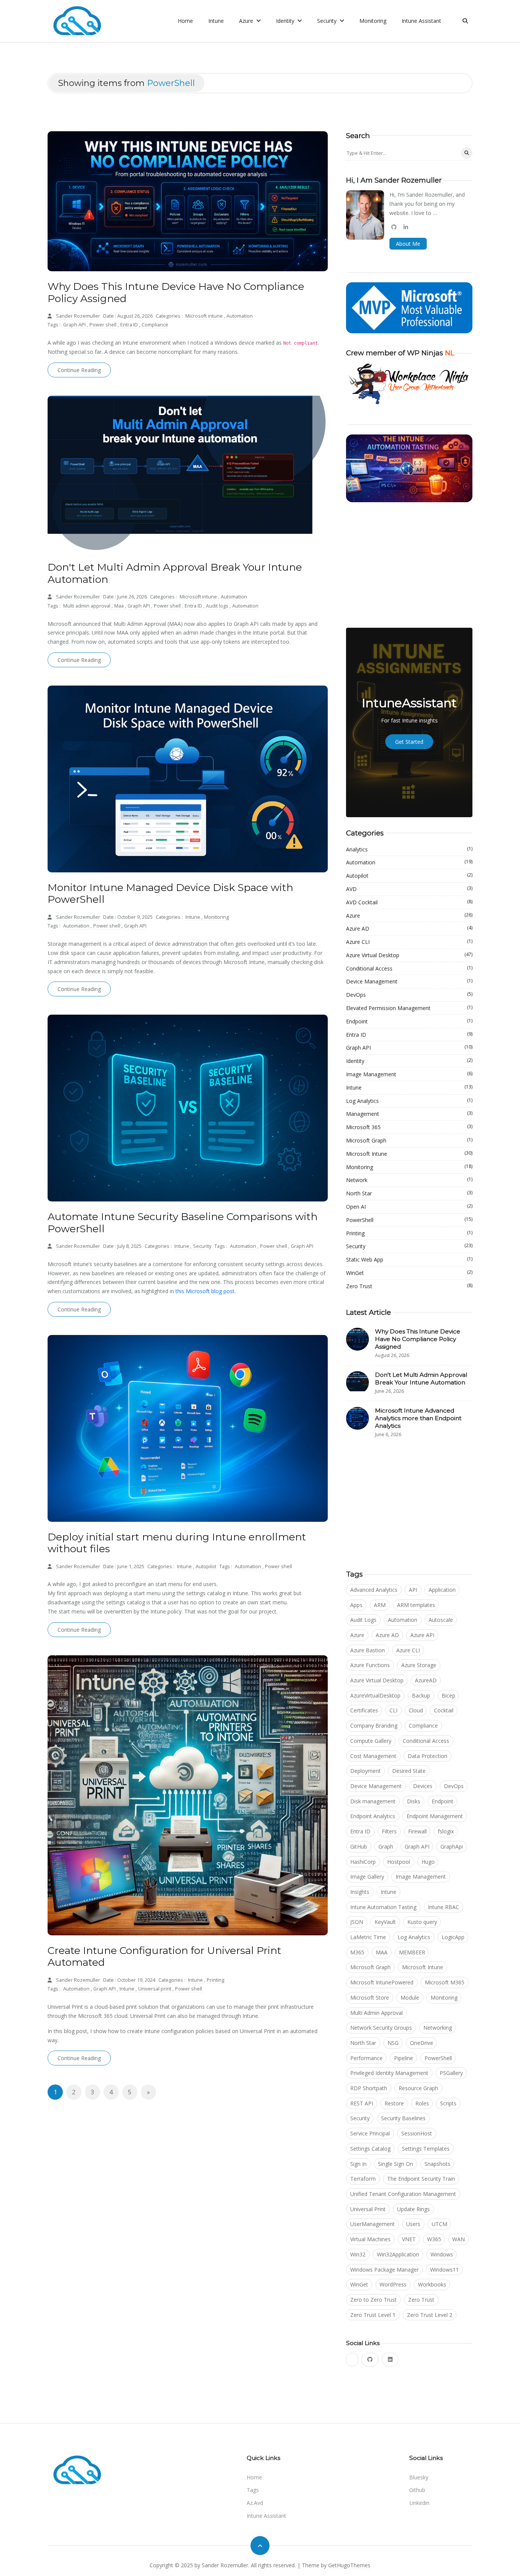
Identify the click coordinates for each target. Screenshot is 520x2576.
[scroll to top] (260, 2546)
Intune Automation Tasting (383, 1907)
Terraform (363, 2179)
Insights (360, 1892)
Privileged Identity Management (389, 2073)
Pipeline (404, 2058)
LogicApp (453, 1937)
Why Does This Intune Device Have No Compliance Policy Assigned (176, 292)
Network (409, 1180)
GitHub (359, 1846)
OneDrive (422, 2043)
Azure (409, 915)
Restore (394, 2103)
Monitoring (373, 21)
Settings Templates (426, 2149)
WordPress (393, 2284)
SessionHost (417, 2133)
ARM (380, 1605)
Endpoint (409, 1021)
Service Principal (370, 2133)
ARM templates (416, 1605)
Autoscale (441, 1620)
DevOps (409, 994)
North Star (409, 1193)
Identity (409, 1061)
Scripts (448, 2103)
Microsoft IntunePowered (382, 1982)
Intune (216, 21)
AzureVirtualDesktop (375, 1695)
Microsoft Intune (409, 1154)
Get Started (409, 742)
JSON (357, 1922)
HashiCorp (363, 1862)
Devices (423, 1786)
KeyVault (385, 1922)
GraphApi (452, 1846)
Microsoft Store (370, 1998)
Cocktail (444, 1710)
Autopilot (206, 1566)
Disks (414, 1801)
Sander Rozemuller (78, 316)
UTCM (439, 2224)
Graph (386, 1846)
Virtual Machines (370, 2239)
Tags (253, 2490)
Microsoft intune (205, 316)
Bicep (448, 1695)
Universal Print (368, 2209)
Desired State (409, 1771)
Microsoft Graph (409, 1140)
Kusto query (422, 1922)
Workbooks (432, 2284)
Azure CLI (409, 942)
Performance (366, 2058)
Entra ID (130, 325)
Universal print (155, 1989)
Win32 (358, 2254)
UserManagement (372, 2224)
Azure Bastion (368, 1650)
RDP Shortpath (369, 2088)
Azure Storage (419, 1665)
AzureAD (426, 1680)
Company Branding (374, 1726)
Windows (442, 2254)
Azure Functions (370, 1665)
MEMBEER (412, 1952)
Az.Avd (255, 2503)
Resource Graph (418, 2088)
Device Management (409, 981)
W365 (434, 2239)
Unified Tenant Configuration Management (403, 2194)
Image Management (409, 1074)
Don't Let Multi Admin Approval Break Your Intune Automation (175, 573)
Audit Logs (363, 1620)
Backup (421, 1695)
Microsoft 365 (409, 1127)
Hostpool (399, 1862)
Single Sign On (396, 2164)
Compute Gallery (371, 1741)
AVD (409, 889)
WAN (459, 2239)
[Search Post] (467, 153)
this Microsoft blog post (205, 1291)
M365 (357, 1952)
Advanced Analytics (374, 1590)
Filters (389, 1831)
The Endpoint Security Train (421, 2179)
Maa (120, 606)
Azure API (422, 1635)
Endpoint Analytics (373, 1816)
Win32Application (398, 2254)
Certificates (364, 1710)
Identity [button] (286, 21)
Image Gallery (367, 1877)
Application (442, 1590)
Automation (240, 316)
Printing (215, 1980)
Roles (422, 2103)
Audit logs (218, 606)
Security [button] (328, 21)
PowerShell (409, 1220)
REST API (362, 2103)
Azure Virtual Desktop (409, 955)
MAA (382, 1952)
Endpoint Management (435, 1816)
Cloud (416, 1710)
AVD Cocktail (409, 902)
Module (410, 1998)
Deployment (365, 1771)
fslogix (446, 1831)
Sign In (358, 2164)
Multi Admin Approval (376, 2013)
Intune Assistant (421, 21)
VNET (409, 2239)
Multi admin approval (87, 606)
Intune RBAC (443, 1907)
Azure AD (409, 928)
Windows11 (444, 2270)
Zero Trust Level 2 (430, 2315)
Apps (356, 1605)
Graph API (75, 325)
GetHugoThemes (349, 2565)
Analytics (409, 849)
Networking (438, 2028)
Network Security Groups (381, 2028)
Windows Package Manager (384, 2270)
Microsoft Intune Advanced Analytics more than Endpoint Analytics (418, 1418)
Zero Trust (409, 1286)
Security (202, 1246)
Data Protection (427, 1756)
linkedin (419, 2503)
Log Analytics (409, 1101)
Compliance (155, 325)
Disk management (373, 1801)
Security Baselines (403, 2118)
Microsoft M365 (445, 1982)
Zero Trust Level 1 (373, 2315)
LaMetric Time (368, 1937)
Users (413, 2224)
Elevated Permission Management (409, 1008)
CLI (393, 1710)
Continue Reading (79, 370)
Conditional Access (409, 968)
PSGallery (451, 2073)
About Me (408, 244)
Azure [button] (247, 21)
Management (409, 1114)
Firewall (417, 1831)
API (413, 1590)
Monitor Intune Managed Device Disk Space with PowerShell (170, 893)
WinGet (409, 1273)
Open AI (409, 1206)
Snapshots (437, 2164)
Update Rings (413, 2209)
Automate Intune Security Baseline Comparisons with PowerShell (183, 1223)
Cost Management (373, 1756)
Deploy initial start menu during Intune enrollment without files (177, 1543)
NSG (393, 2043)
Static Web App (409, 1259)
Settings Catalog (370, 2149)
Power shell (104, 325)
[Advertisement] (409, 565)
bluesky (419, 2477)
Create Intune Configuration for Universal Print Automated (164, 1956)
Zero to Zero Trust (373, 2300)
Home (185, 21)
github (417, 2490)
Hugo (428, 1862)
